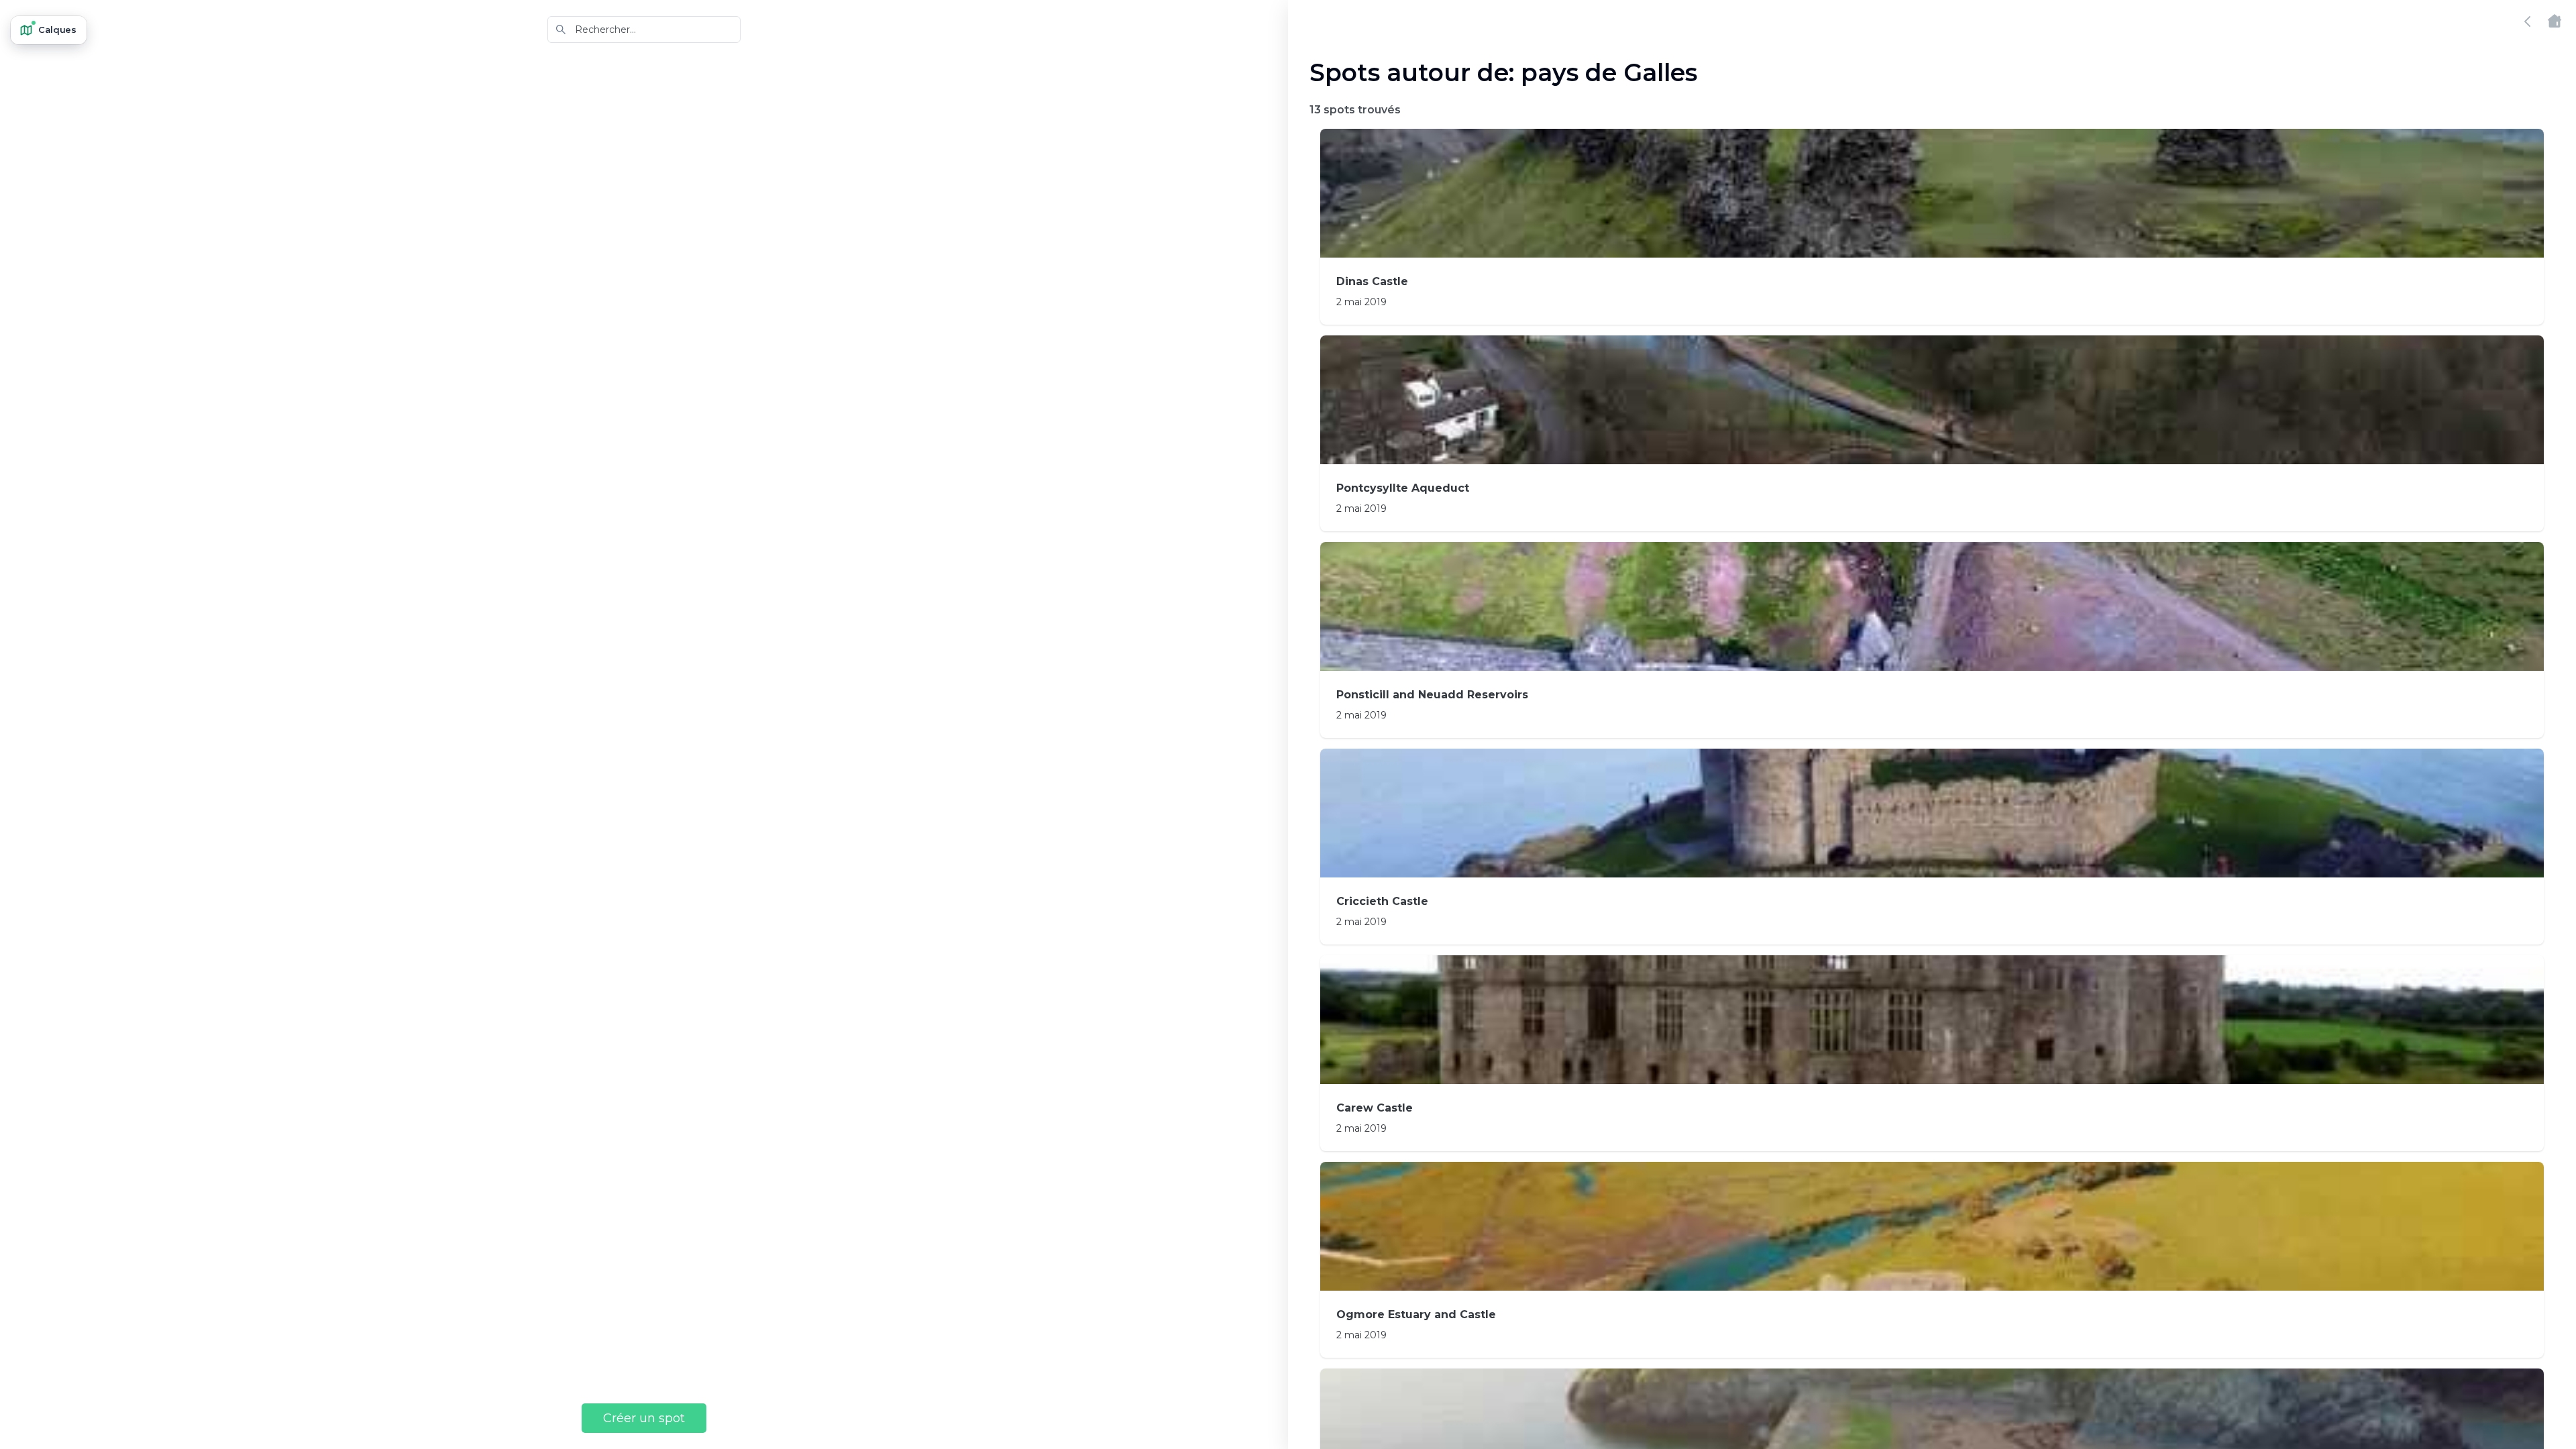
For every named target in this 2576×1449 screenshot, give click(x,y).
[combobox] (644, 30)
